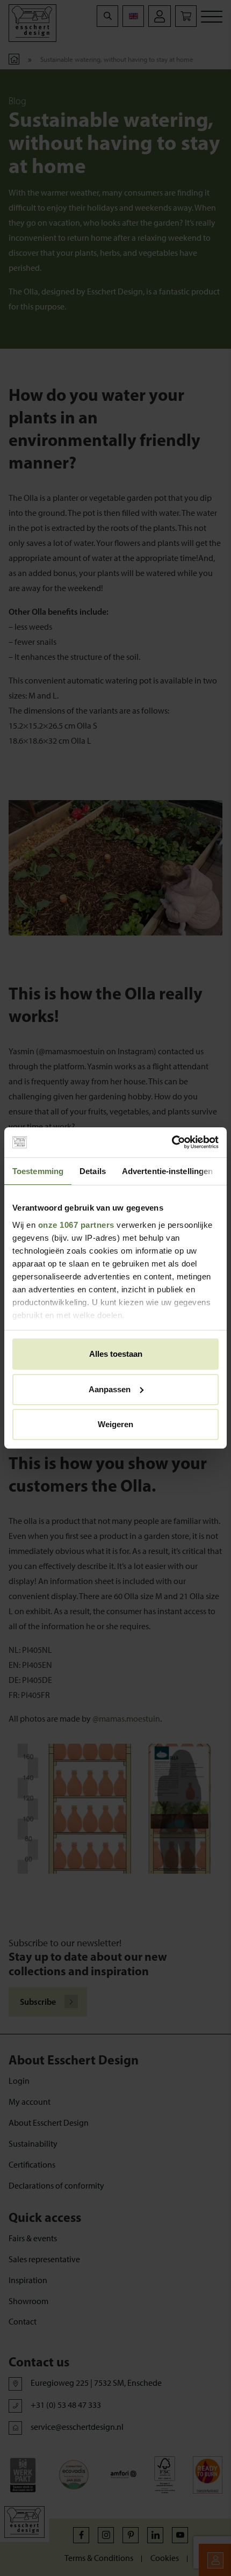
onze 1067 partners (76, 1225)
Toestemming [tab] (38, 1171)
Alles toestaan (116, 1354)
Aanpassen (110, 1389)
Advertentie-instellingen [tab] (167, 1171)
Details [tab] (93, 1171)
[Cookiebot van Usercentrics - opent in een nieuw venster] (172, 1142)
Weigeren (115, 1424)
